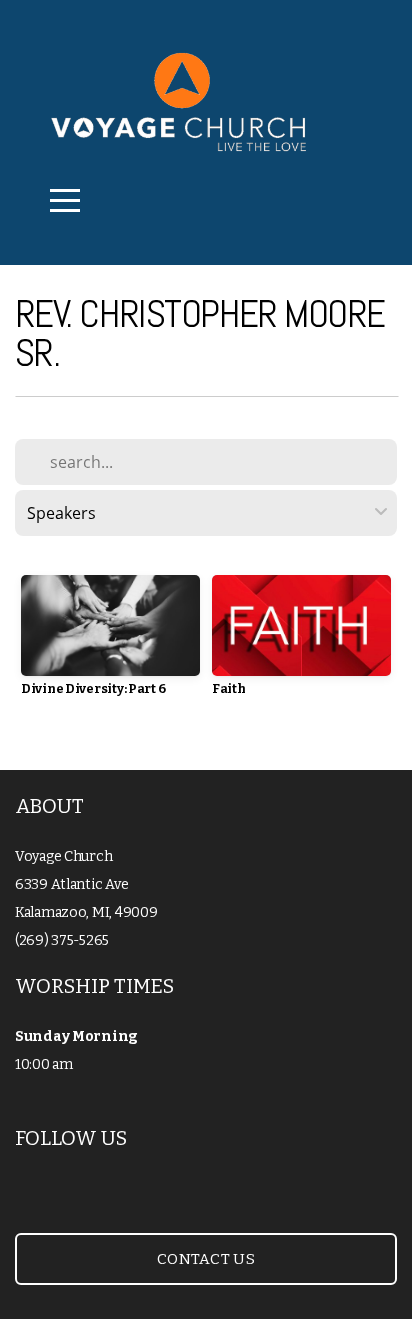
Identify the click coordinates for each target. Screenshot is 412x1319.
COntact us (206, 1259)
